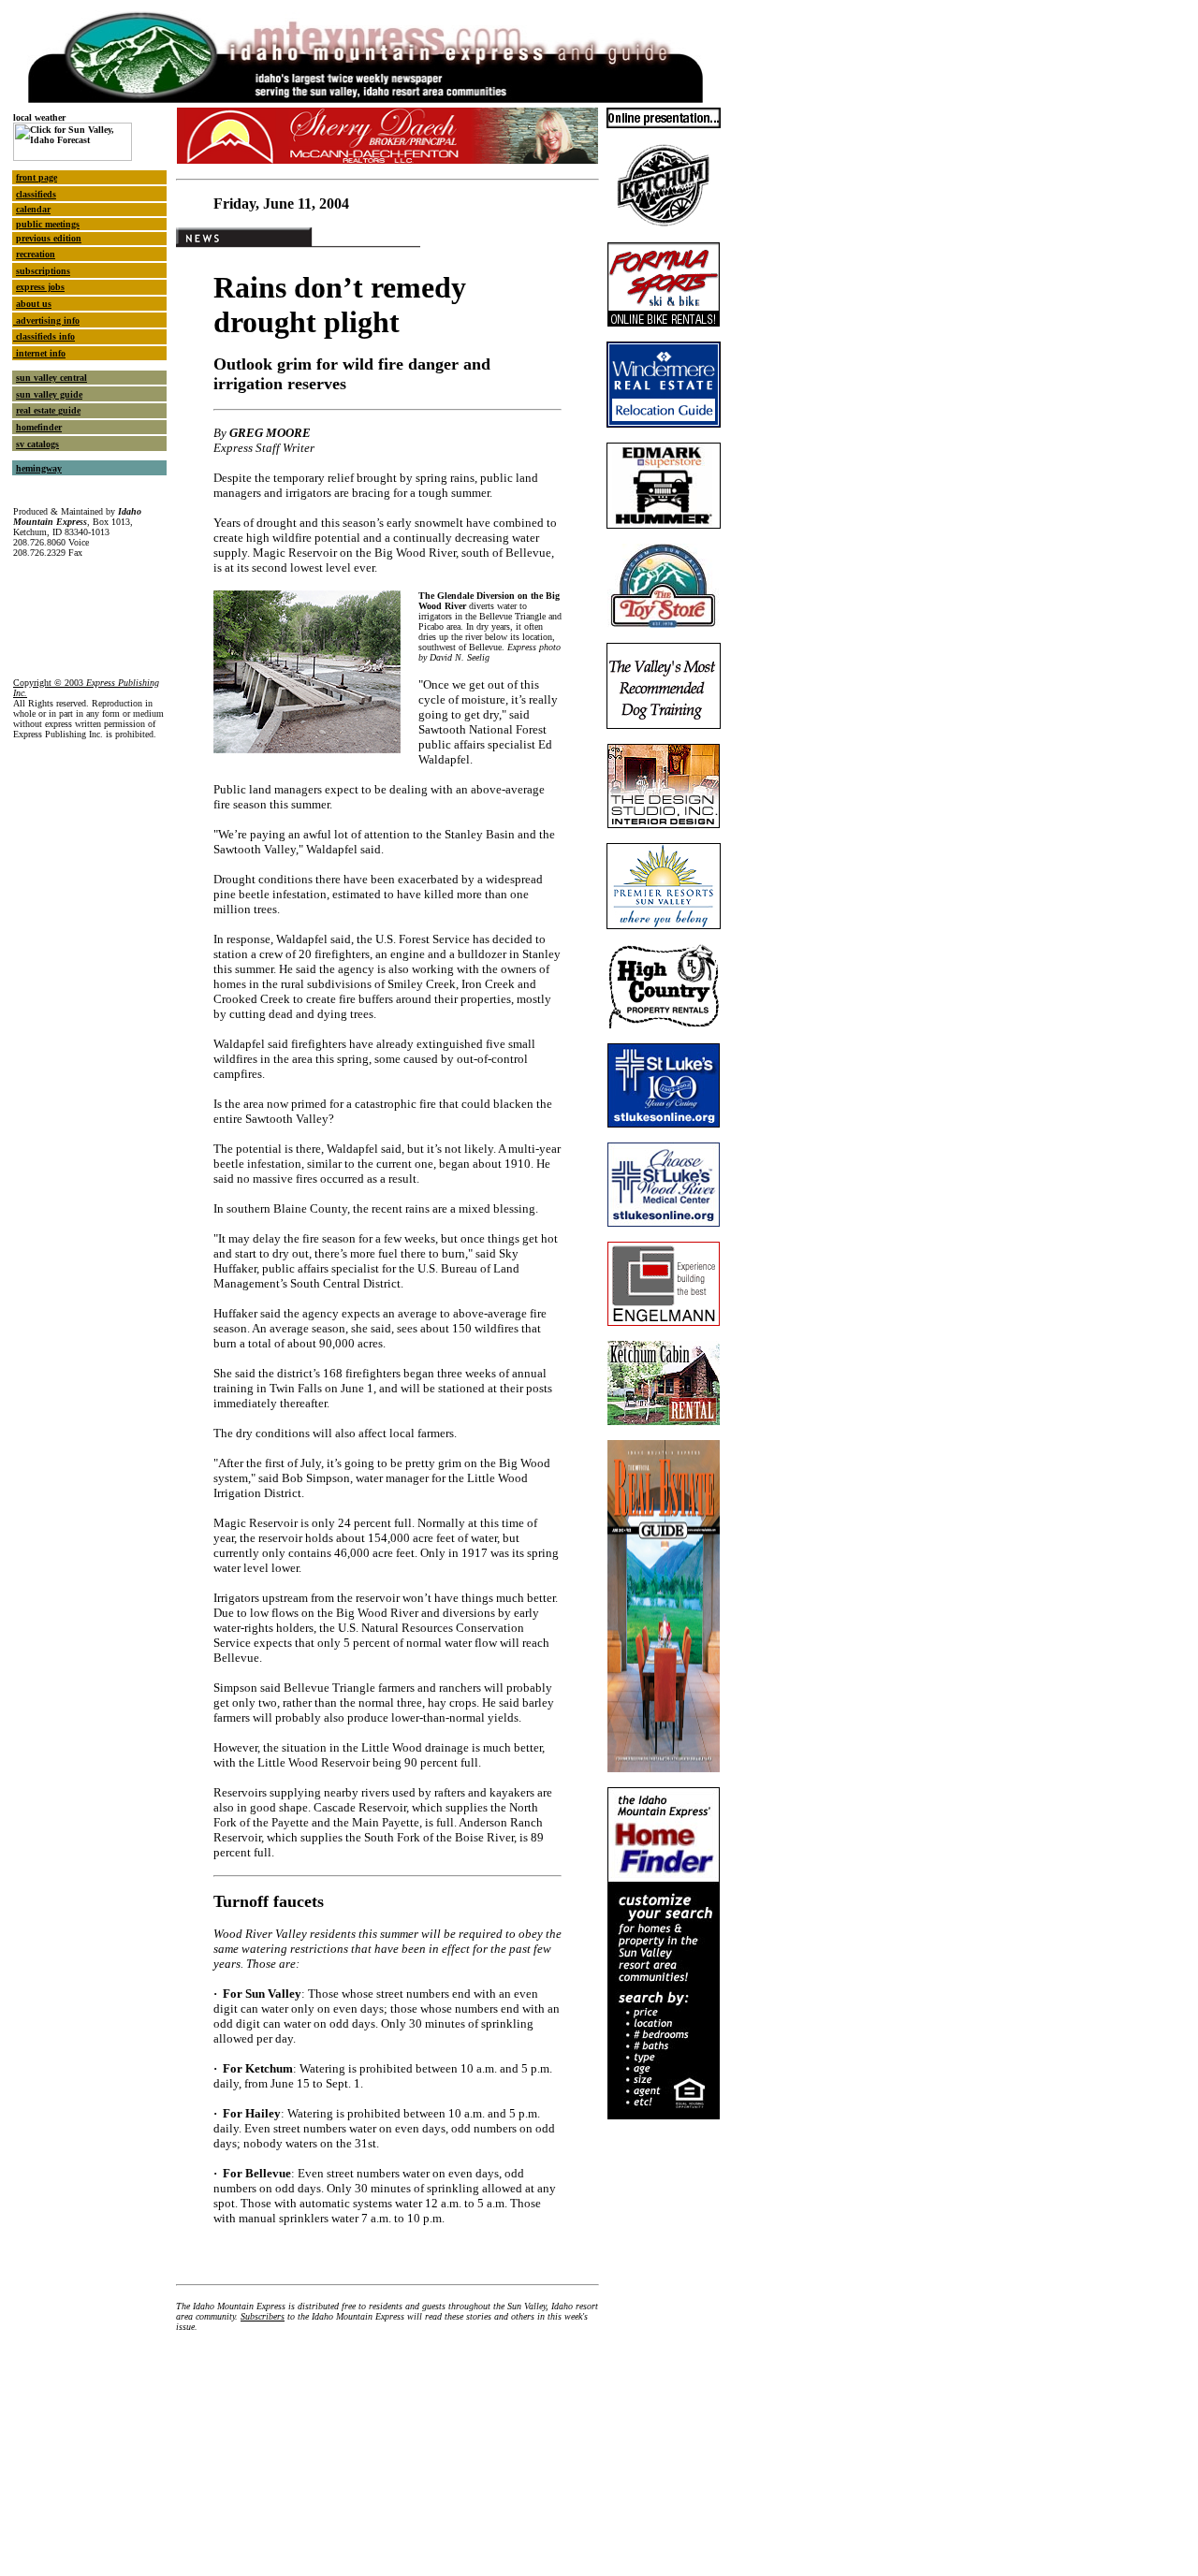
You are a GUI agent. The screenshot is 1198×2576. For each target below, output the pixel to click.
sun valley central (51, 378)
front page (37, 177)
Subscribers (263, 2316)
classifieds (36, 194)
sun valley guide (49, 394)
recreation (36, 254)
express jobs (40, 287)
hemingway (39, 468)
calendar (33, 209)
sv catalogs (37, 444)
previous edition (49, 238)
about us (34, 304)
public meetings (48, 224)
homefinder (39, 427)
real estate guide (48, 410)
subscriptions (43, 271)
